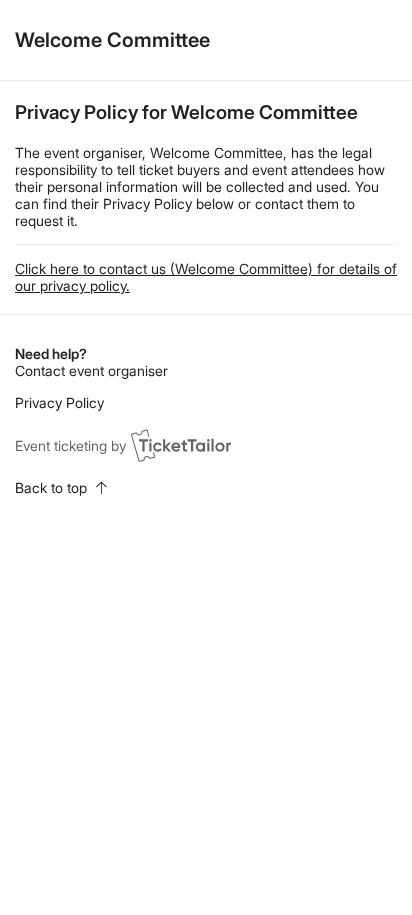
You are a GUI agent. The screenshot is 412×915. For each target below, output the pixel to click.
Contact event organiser (91, 370)
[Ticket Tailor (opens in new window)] (181, 445)
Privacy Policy (59, 402)
